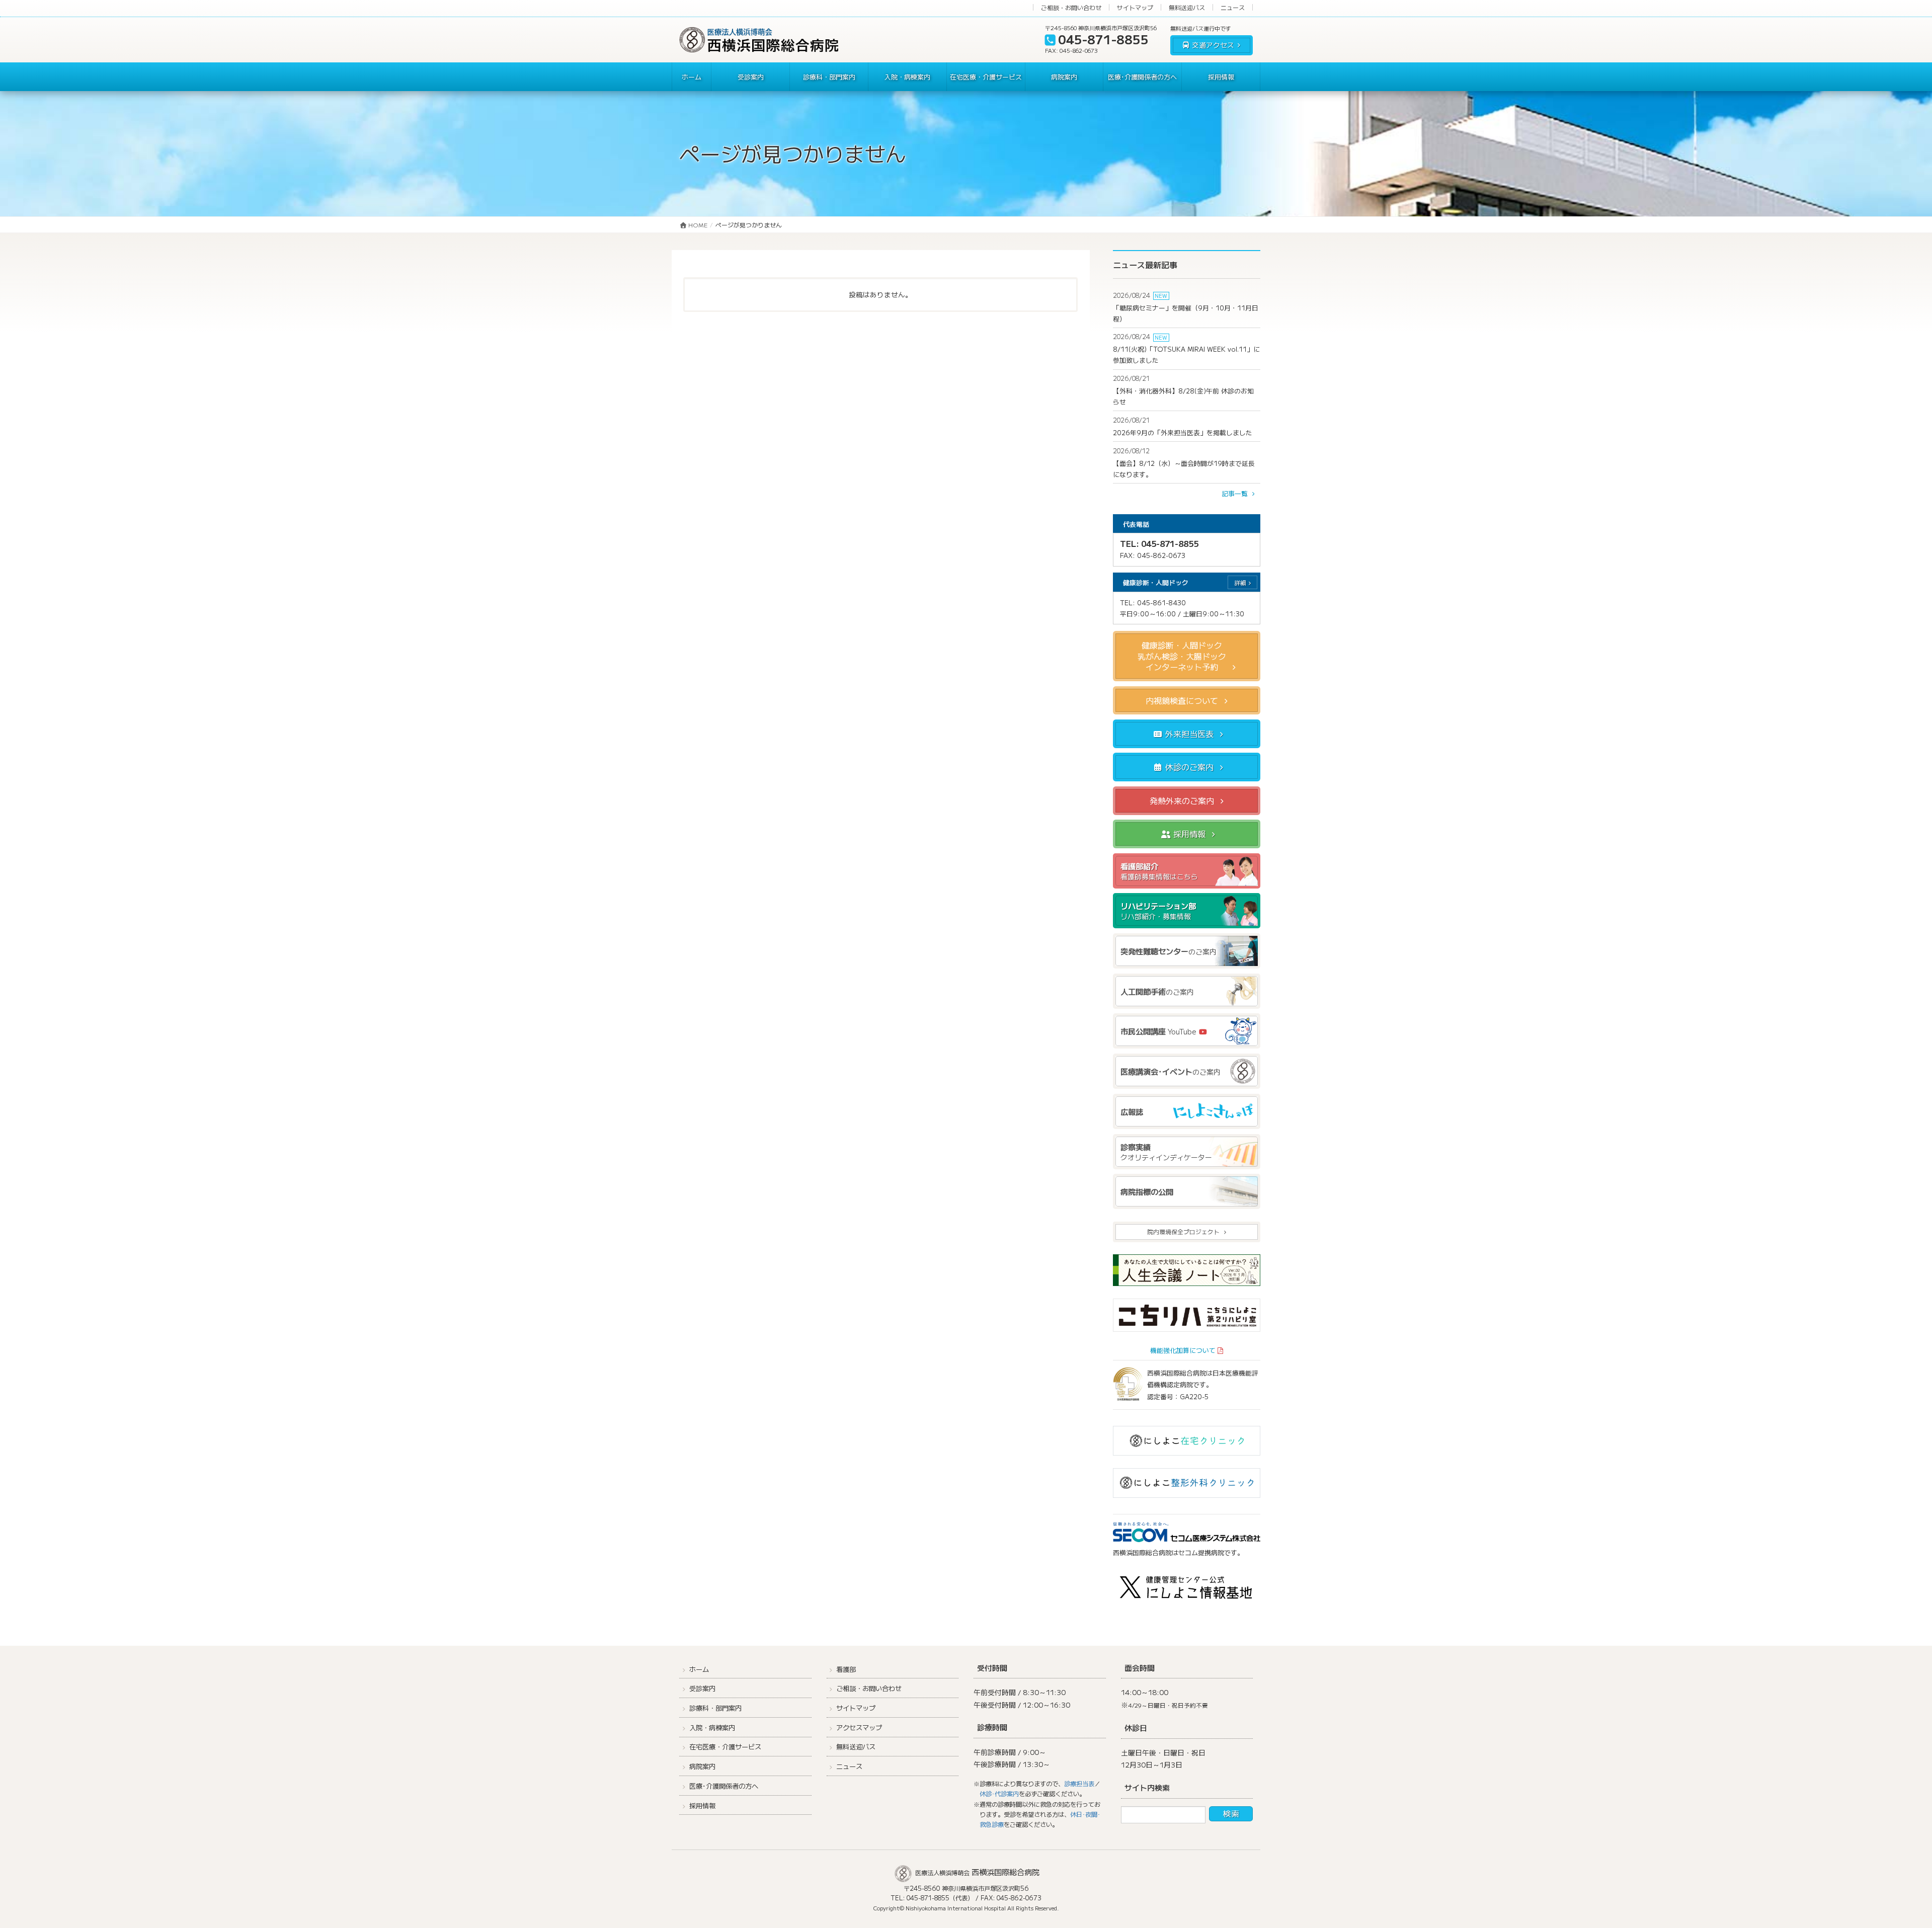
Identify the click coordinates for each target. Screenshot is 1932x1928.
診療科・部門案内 (715, 1708)
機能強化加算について (1183, 1350)
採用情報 (702, 1805)
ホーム (699, 1669)
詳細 (1240, 583)
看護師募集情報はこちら (1159, 871)
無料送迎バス (1187, 7)
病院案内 (702, 1766)
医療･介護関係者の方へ (724, 1786)
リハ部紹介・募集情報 (1158, 911)
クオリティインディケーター (1166, 1152)
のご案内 (1169, 951)
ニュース (1233, 7)
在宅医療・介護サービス (725, 1747)
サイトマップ (1135, 7)
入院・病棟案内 (712, 1728)
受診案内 (702, 1688)
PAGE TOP (1882, 1861)
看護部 (846, 1669)
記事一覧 (1236, 493)
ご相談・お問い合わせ (1071, 7)
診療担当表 (1079, 1784)
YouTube (1159, 1031)
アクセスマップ (859, 1728)
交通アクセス (1213, 45)
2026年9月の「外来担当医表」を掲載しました (1183, 432)
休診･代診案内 (999, 1794)
